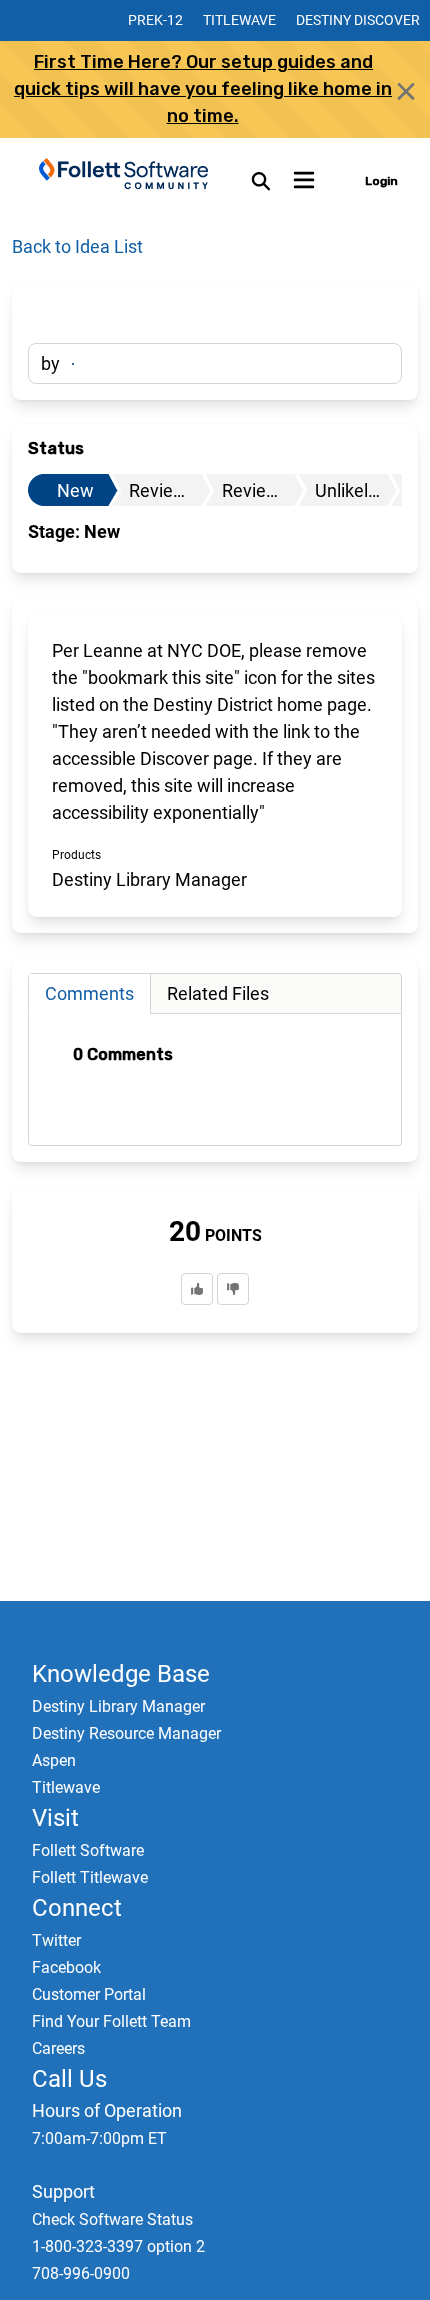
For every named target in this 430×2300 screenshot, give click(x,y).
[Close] (406, 91)
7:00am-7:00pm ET (99, 2138)
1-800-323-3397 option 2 (118, 2246)
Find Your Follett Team (111, 2021)
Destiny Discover (358, 20)
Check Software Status (112, 2219)
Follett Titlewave (90, 1877)
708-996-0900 (81, 2273)
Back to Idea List (77, 246)
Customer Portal (89, 1994)
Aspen (54, 1760)
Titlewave (239, 20)
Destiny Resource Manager (126, 1733)
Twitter (56, 1940)
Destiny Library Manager (118, 1706)
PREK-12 (155, 20)
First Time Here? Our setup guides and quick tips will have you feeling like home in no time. (203, 89)
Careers (58, 2048)
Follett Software (88, 1850)
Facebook (66, 1967)
